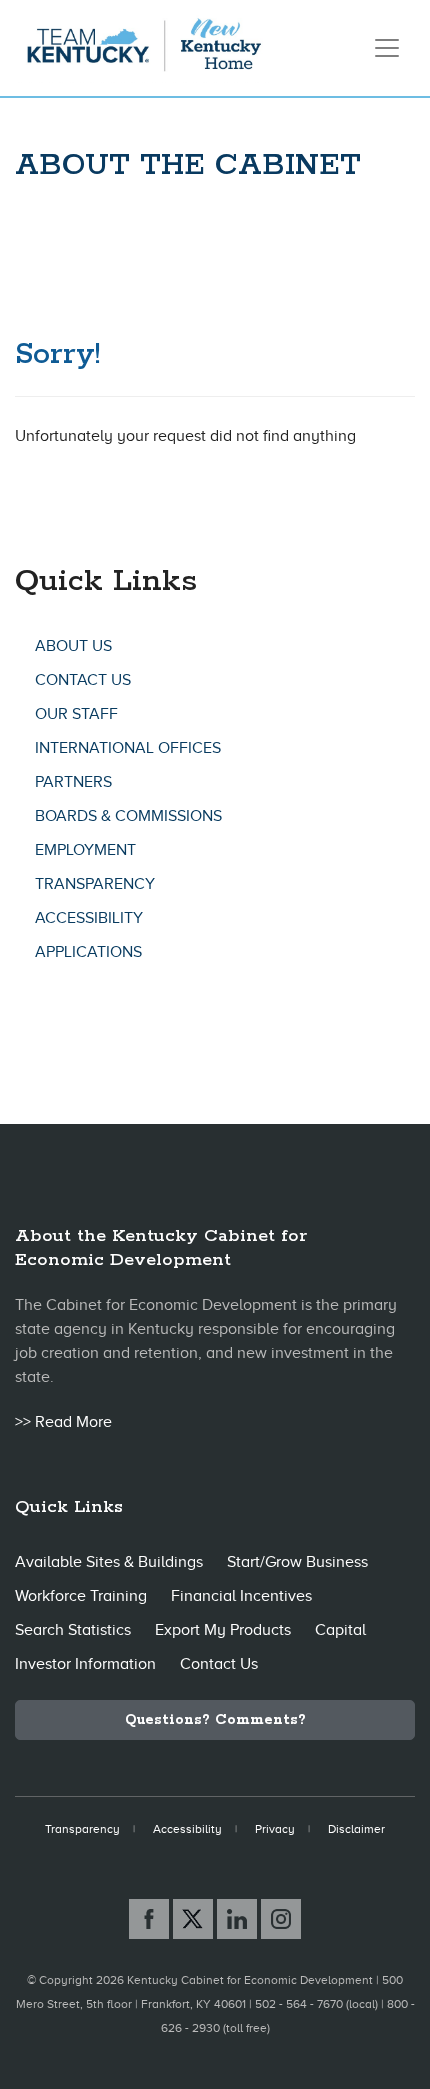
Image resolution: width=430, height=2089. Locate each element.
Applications (88, 952)
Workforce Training (81, 1596)
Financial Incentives (241, 1596)
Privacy (275, 1829)
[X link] (193, 1919)
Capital (340, 1630)
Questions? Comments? (215, 1720)
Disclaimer (356, 1829)
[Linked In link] (237, 1919)
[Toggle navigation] (387, 48)
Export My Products (223, 1630)
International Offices (128, 748)
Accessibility (89, 918)
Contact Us (83, 680)
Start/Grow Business (297, 1562)
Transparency (95, 884)
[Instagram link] (281, 1919)
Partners (73, 782)
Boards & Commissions (128, 816)
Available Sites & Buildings (109, 1562)
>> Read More (63, 1422)
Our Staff (76, 714)
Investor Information (85, 1664)
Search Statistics (73, 1630)
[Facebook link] (149, 1919)
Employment (85, 850)
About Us (73, 646)
